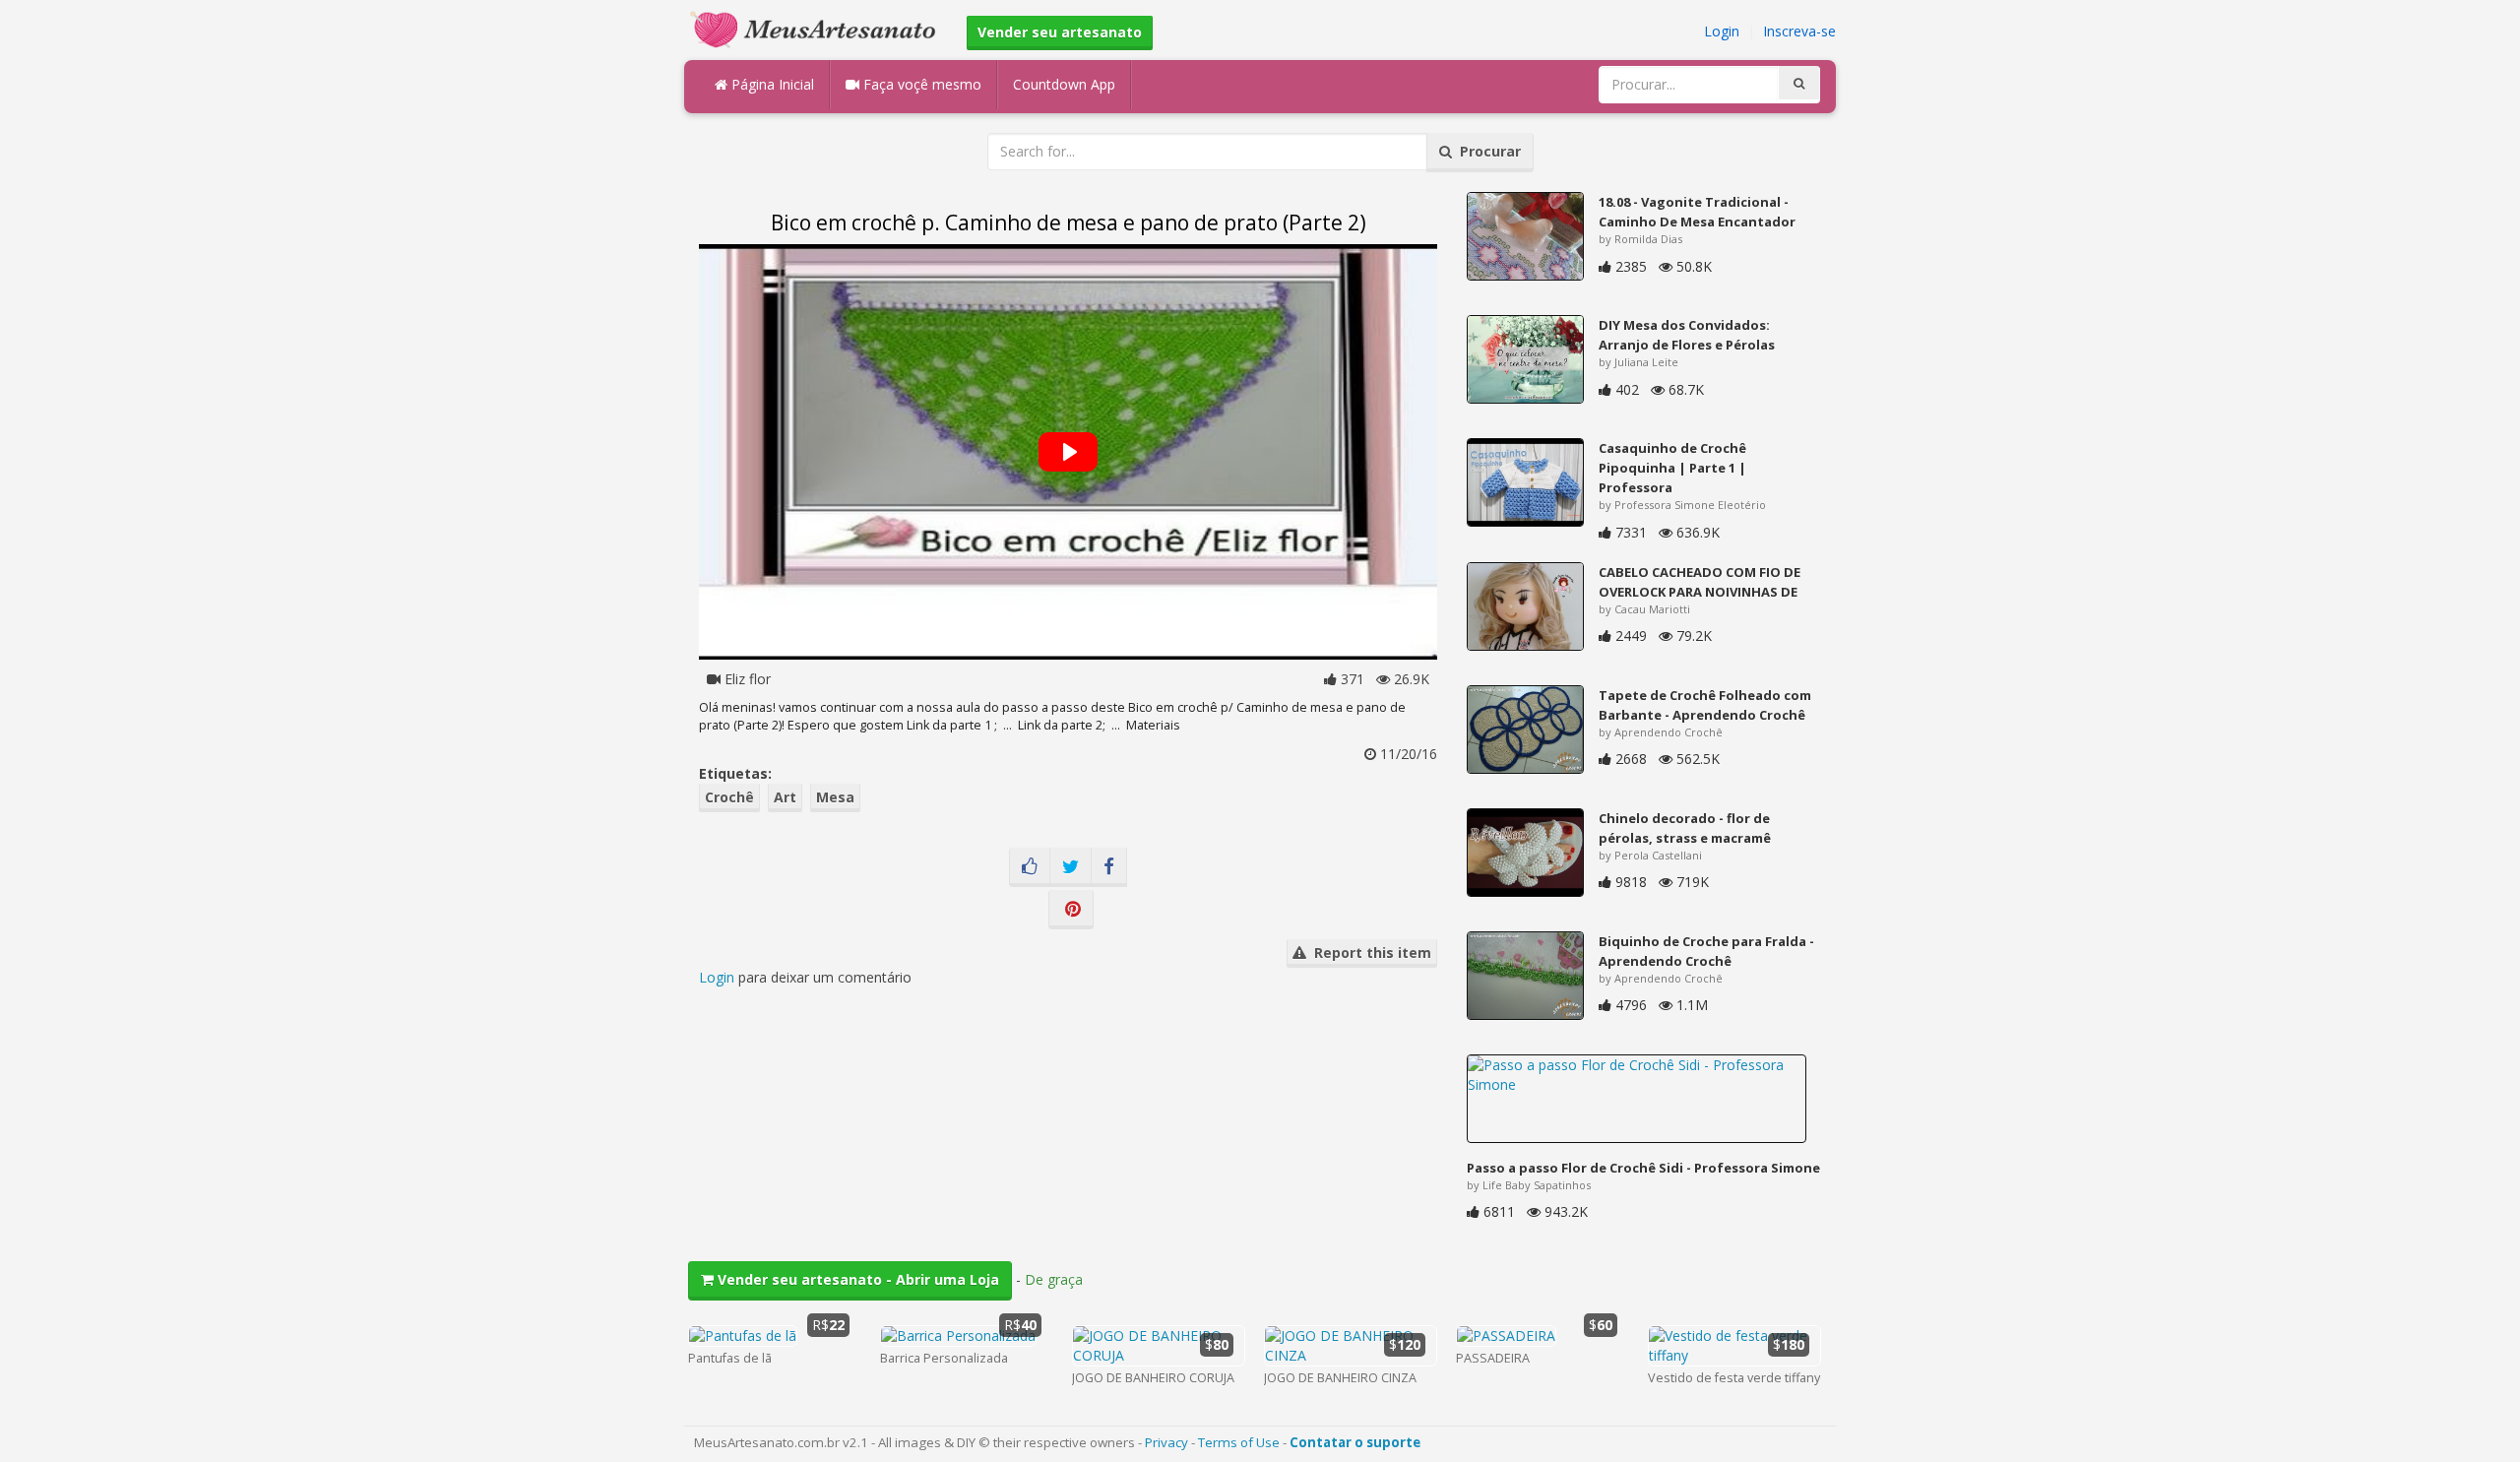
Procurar (1486, 151)
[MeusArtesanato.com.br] (818, 28)
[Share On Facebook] (1109, 867)
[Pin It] (1071, 910)
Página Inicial (771, 84)
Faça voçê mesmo (920, 84)
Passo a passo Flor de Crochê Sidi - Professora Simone (1643, 1168)
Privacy (1166, 1442)
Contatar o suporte (1355, 1442)
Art (785, 797)
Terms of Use (1239, 1442)
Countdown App (1064, 84)
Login (1722, 31)
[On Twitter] (1071, 867)
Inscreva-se (1799, 31)
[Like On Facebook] (1030, 867)
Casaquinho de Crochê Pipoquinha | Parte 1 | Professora (1672, 468)
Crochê (729, 797)
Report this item (1369, 953)
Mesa (835, 797)
